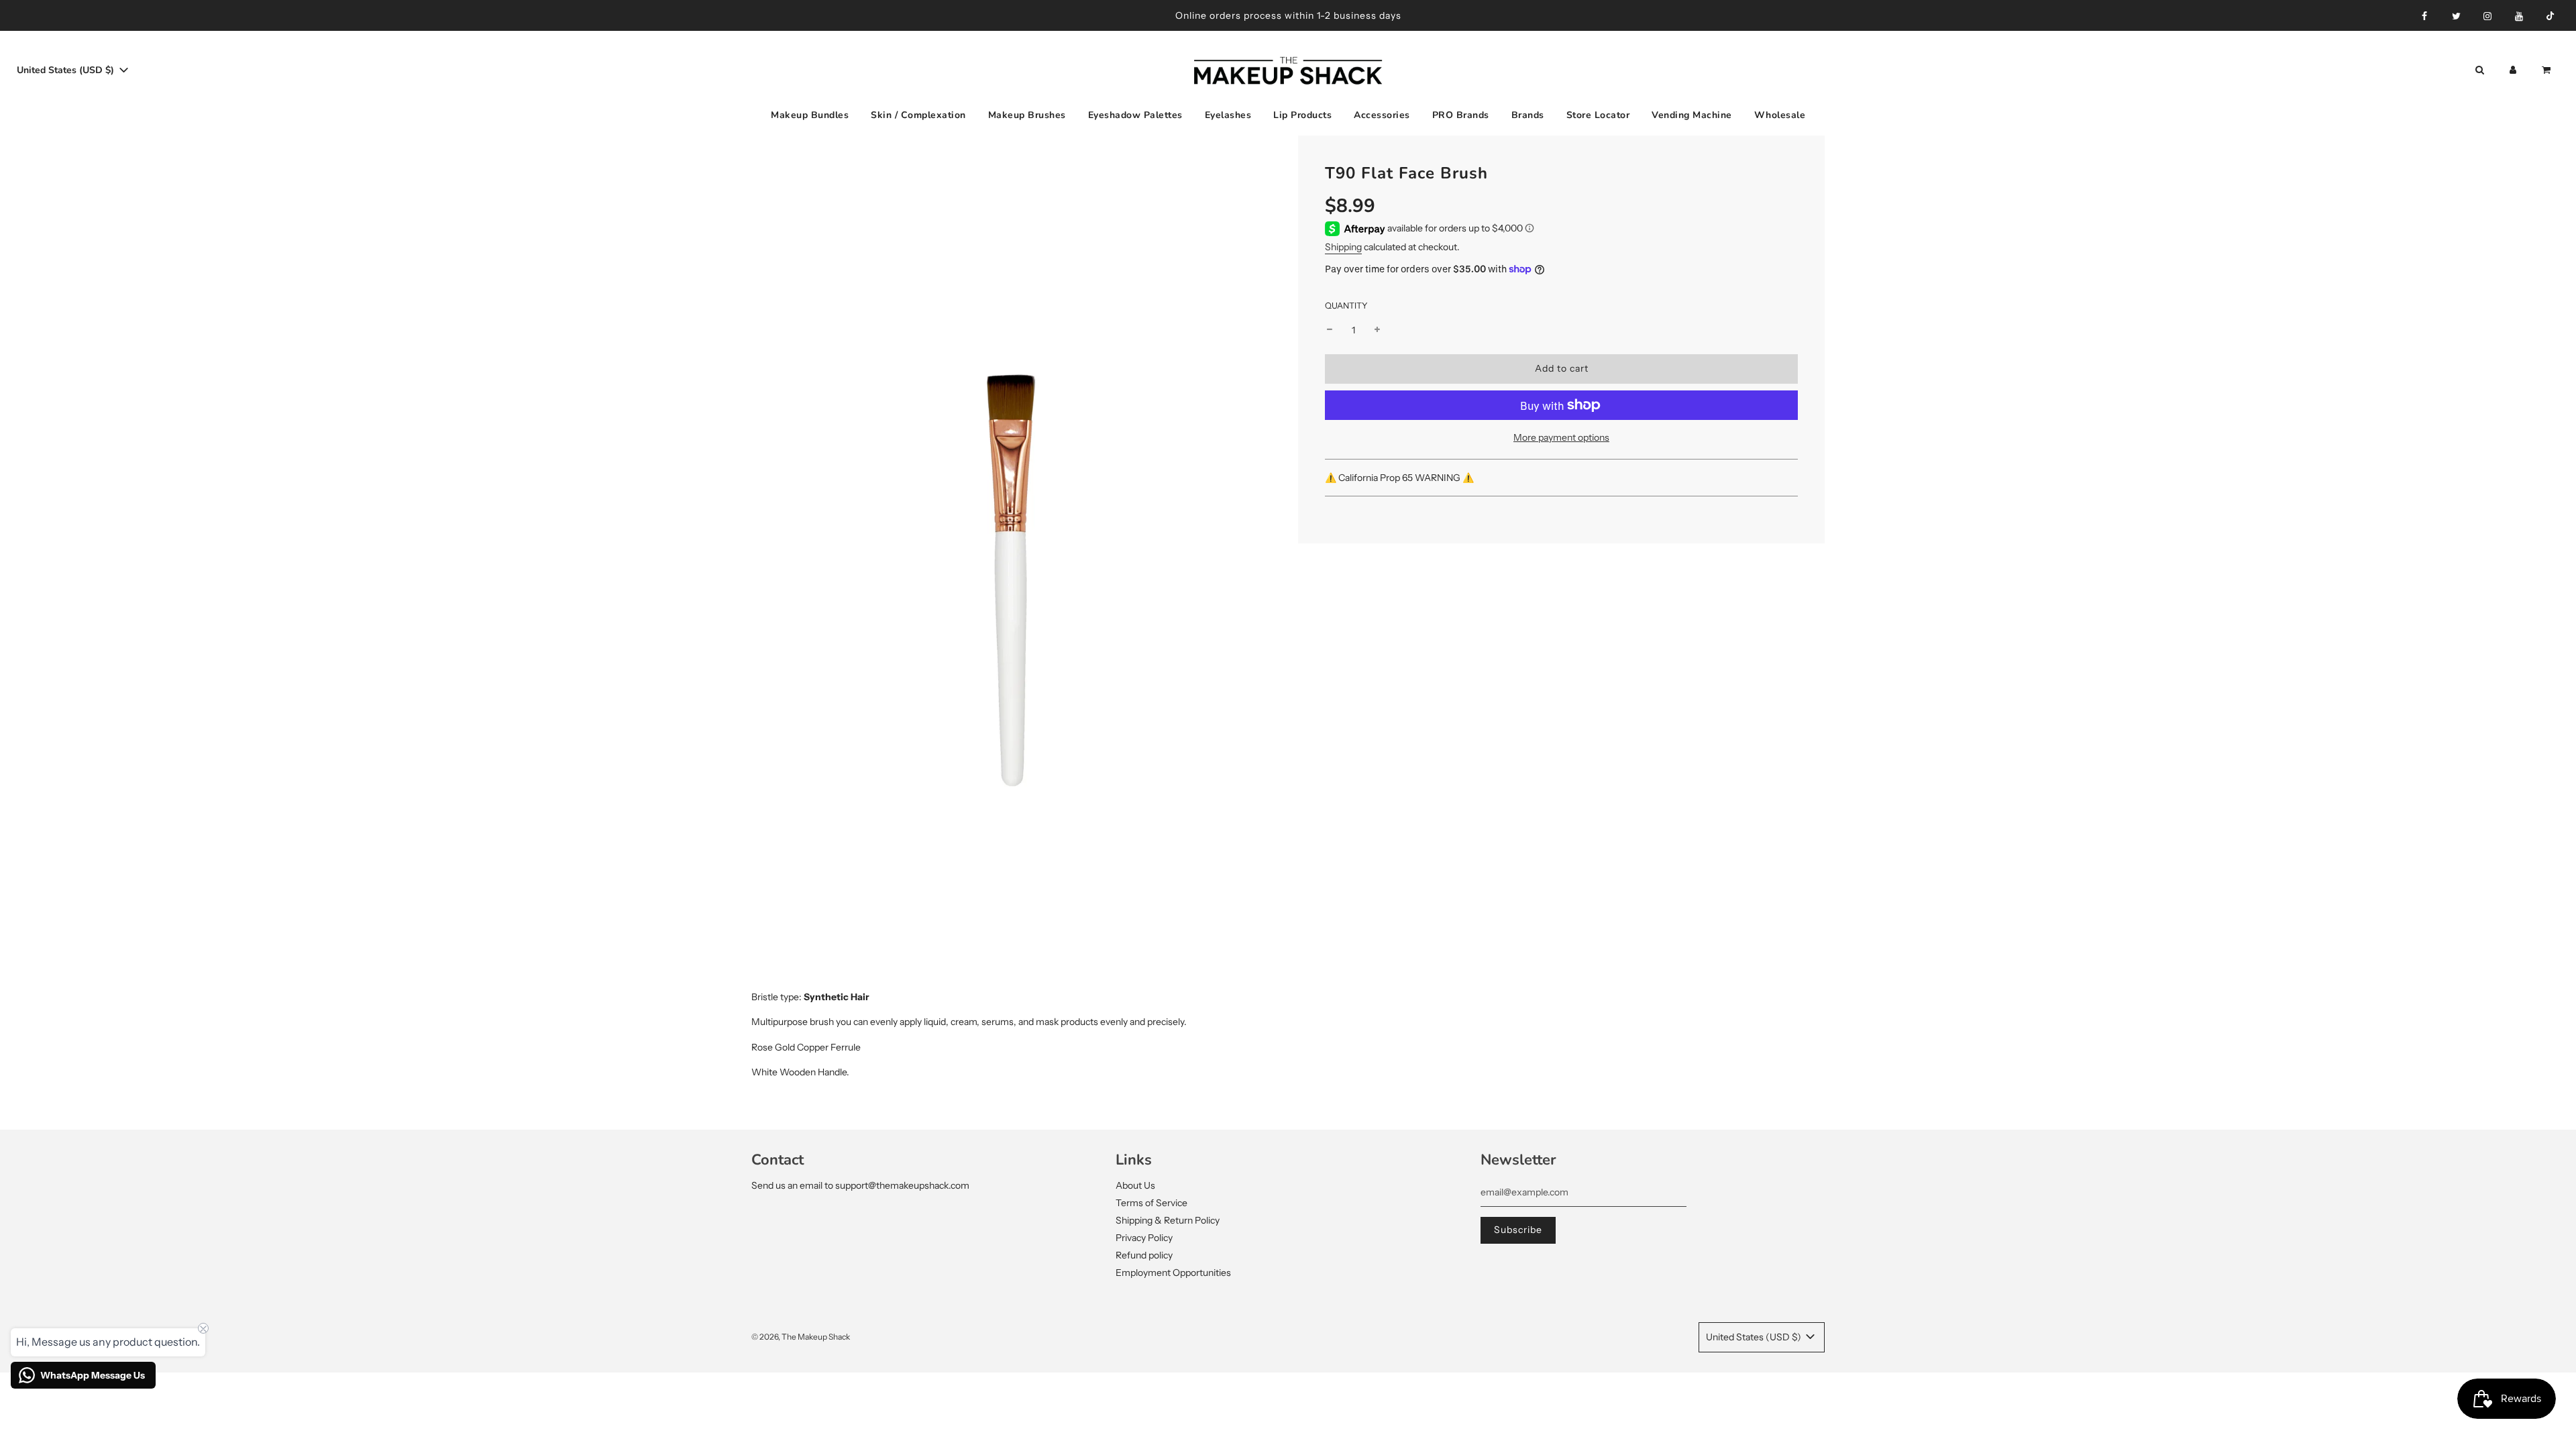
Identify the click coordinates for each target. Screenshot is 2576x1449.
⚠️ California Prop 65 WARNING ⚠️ (1400, 478)
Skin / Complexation (918, 115)
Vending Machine (1692, 115)
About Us (1135, 1185)
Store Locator (1598, 115)
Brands (1528, 115)
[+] (1377, 330)
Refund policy (1144, 1255)
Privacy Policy (1144, 1238)
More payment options (1561, 437)
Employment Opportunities (1173, 1273)
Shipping (1343, 247)
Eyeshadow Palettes (1135, 115)
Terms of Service (1151, 1203)
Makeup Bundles (810, 115)
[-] (1330, 330)
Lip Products (1302, 115)
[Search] (2479, 70)
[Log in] (2513, 70)
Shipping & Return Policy (1168, 1220)
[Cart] (2547, 70)
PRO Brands (1461, 115)
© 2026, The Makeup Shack (801, 1337)
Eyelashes (1228, 115)
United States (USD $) (67, 70)
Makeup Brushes (1027, 115)
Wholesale (1780, 115)
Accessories (1382, 115)
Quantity (1346, 306)
